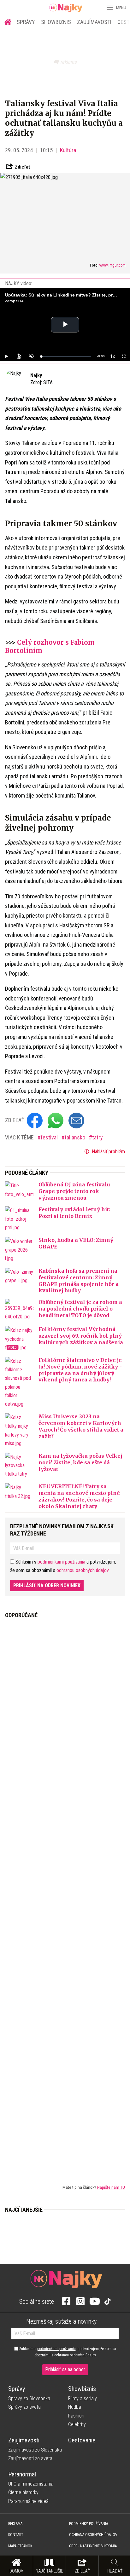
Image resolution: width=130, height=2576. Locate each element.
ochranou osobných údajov (83, 1570)
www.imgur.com (112, 265)
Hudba (75, 2407)
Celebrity (77, 2424)
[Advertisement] (65, 1896)
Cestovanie (82, 2440)
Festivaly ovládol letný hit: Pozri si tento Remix (74, 1213)
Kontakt (16, 2535)
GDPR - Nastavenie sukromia (93, 2546)
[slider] (66, 357)
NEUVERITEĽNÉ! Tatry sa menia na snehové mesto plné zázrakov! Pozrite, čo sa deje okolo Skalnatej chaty (79, 1496)
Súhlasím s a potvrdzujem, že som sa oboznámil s (67, 2352)
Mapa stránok (20, 2546)
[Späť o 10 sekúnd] (19, 356)
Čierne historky (23, 2492)
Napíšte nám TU (111, 2187)
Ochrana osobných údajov (93, 2535)
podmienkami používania (61, 1562)
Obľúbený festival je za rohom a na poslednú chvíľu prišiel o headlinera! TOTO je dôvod (80, 1309)
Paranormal (22, 2474)
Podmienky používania (89, 2524)
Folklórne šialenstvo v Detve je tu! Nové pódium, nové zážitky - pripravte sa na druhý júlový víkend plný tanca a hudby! (80, 1370)
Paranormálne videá (28, 2501)
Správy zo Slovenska (29, 2398)
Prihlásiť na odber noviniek (47, 1585)
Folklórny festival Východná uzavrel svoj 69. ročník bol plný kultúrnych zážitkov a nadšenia (81, 1336)
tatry (98, 1137)
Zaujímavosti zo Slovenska (35, 2450)
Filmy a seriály (83, 2398)
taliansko (76, 1137)
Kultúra (68, 150)
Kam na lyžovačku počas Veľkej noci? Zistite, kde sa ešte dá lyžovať (80, 1462)
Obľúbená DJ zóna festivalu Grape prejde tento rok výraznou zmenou (74, 1191)
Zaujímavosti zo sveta (30, 2458)
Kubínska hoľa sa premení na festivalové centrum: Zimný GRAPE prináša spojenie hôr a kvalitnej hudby (79, 1281)
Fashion (76, 2416)
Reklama (15, 2524)
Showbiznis (56, 22)
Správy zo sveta (24, 2407)
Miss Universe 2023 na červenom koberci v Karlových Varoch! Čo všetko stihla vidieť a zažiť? (81, 1426)
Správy (26, 22)
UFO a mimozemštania (31, 2484)
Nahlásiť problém (108, 1152)
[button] (109, 8)
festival (50, 1137)
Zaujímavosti (94, 22)
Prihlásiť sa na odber (65, 2369)
